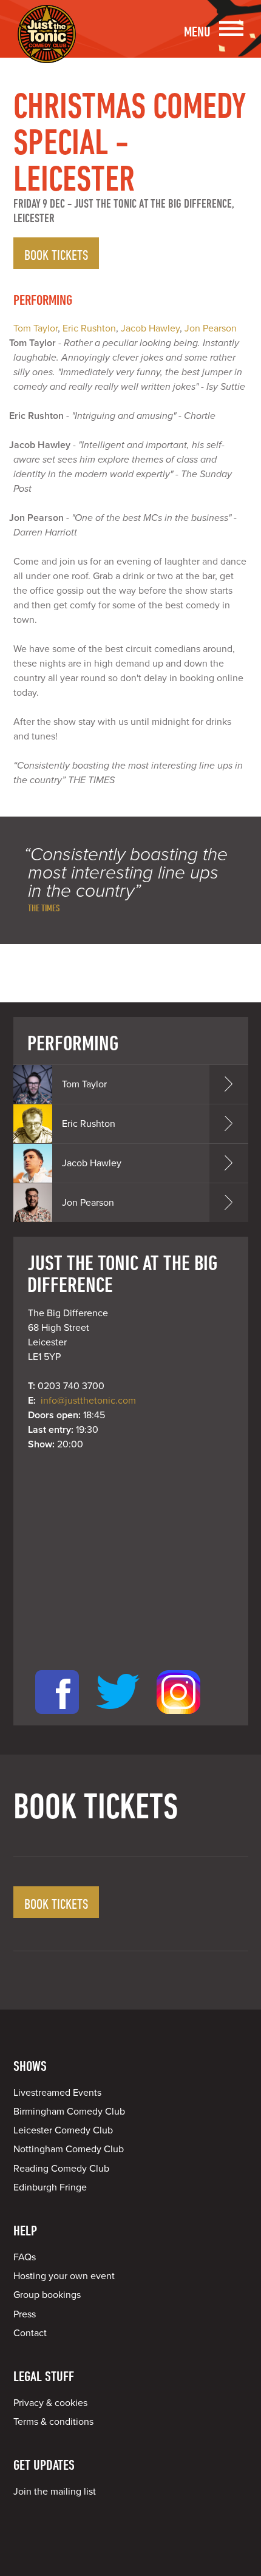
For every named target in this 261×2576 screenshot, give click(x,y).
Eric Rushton (89, 328)
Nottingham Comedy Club (69, 2149)
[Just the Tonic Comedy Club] (47, 46)
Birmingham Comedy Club (69, 2112)
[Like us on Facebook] (57, 1718)
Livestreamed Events (57, 2093)
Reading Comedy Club (61, 2169)
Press (25, 2314)
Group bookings (47, 2295)
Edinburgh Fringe (50, 2187)
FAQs (25, 2257)
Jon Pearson (211, 328)
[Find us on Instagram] (178, 1718)
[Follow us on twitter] (118, 1718)
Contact (30, 2333)
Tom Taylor (36, 328)
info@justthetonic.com (88, 1401)
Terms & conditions (53, 2422)
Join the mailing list (55, 2492)
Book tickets (56, 254)
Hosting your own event (64, 2276)
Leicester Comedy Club (63, 2130)
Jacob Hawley (150, 328)
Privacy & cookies (50, 2403)
